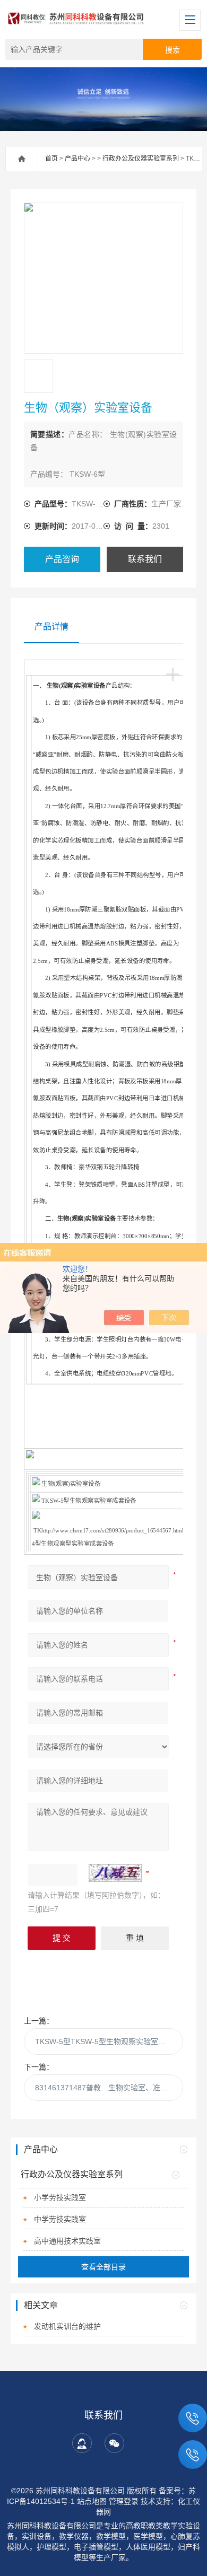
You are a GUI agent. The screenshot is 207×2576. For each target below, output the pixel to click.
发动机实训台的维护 (67, 2326)
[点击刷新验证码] (115, 1873)
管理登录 (124, 2501)
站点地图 (92, 2501)
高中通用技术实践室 (67, 2241)
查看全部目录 (103, 2267)
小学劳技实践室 (60, 2197)
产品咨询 (62, 559)
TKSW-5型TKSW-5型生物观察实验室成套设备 (109, 2041)
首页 (51, 159)
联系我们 (145, 559)
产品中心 (77, 159)
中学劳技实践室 (60, 2219)
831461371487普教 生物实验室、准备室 (105, 2088)
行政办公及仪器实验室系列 (141, 159)
